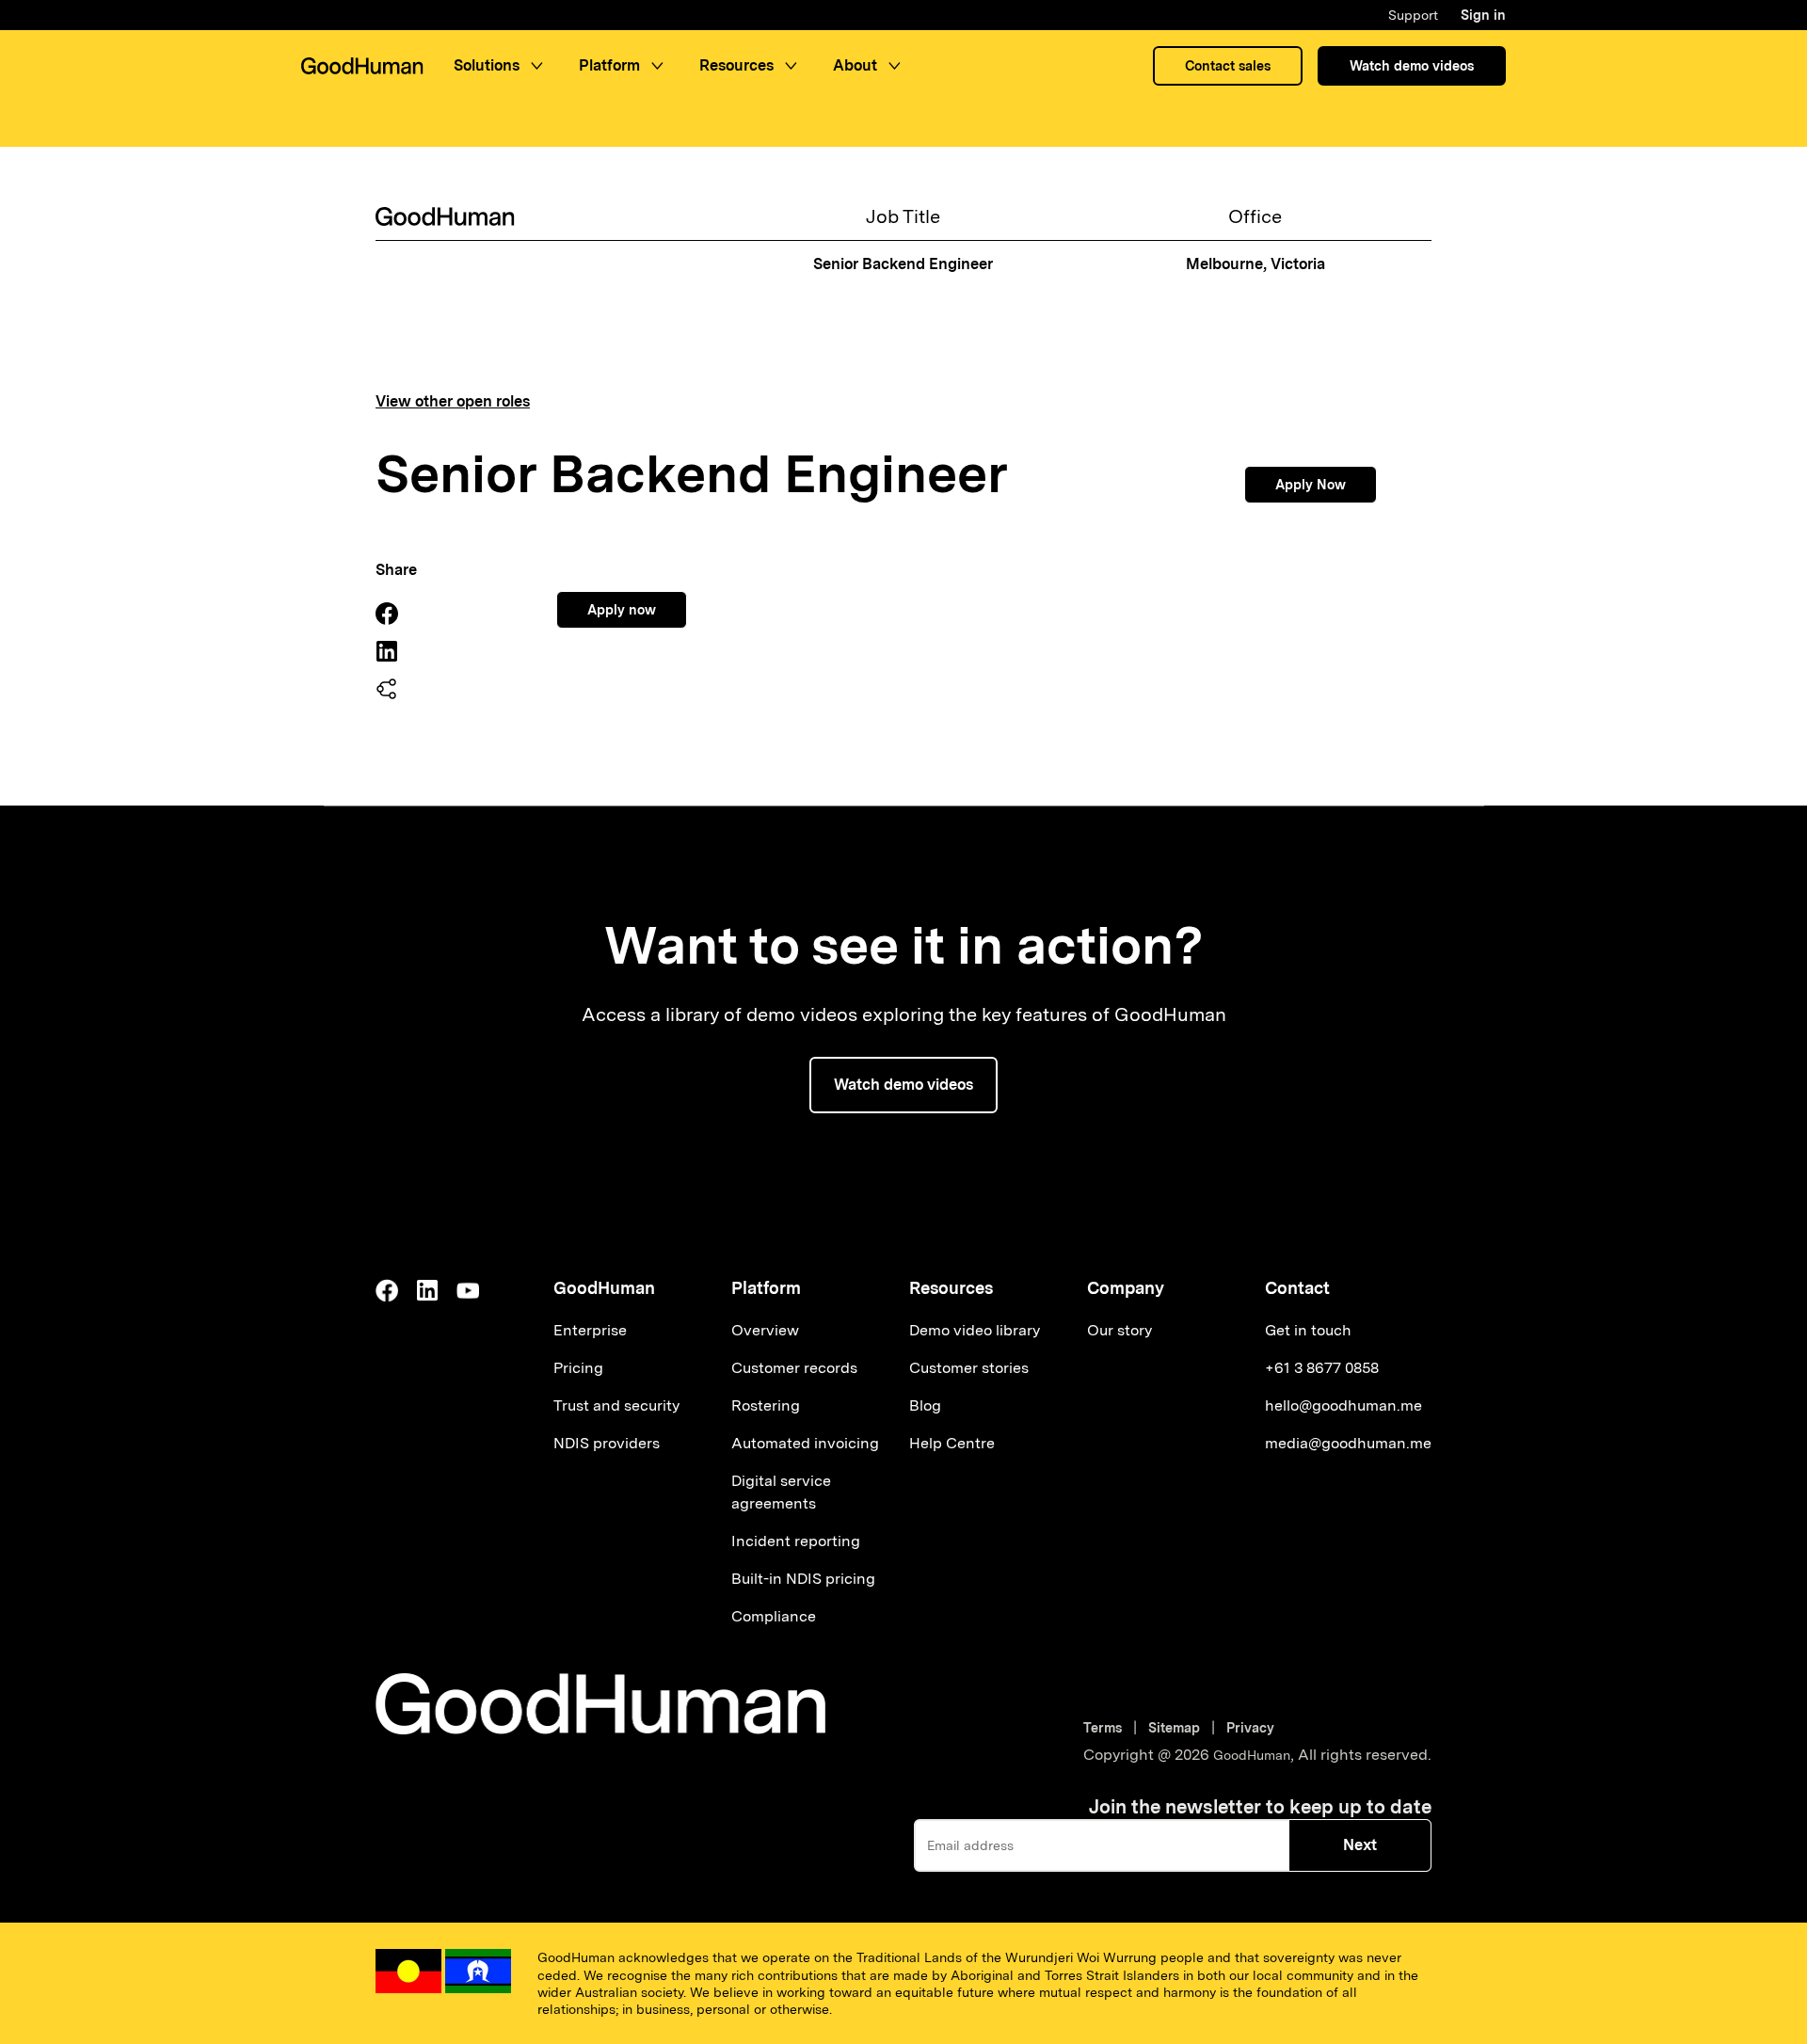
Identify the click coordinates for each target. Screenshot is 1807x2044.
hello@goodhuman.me (1343, 1405)
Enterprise (590, 1330)
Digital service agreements (781, 1492)
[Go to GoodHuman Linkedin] (427, 1290)
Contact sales (1228, 66)
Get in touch (1308, 1330)
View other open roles (453, 402)
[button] (501, 66)
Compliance (774, 1616)
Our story (1119, 1330)
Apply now (622, 610)
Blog (925, 1405)
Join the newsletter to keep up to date (1260, 1807)
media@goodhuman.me (1348, 1443)
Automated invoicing (805, 1443)
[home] (362, 66)
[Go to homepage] (600, 1704)
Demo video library (975, 1330)
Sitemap (1174, 1728)
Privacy (1250, 1728)
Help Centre (952, 1443)
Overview (765, 1330)
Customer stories (969, 1368)
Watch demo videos (1412, 66)
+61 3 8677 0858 (1322, 1368)
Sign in (1483, 15)
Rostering (766, 1405)
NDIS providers (607, 1443)
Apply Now (1311, 485)
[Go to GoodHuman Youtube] (468, 1290)
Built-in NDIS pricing (803, 1579)
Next (1360, 1845)
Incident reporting (796, 1541)
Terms (1106, 1728)
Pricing (578, 1368)
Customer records (794, 1368)
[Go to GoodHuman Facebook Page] (387, 1290)
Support (1413, 15)
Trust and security (616, 1405)
